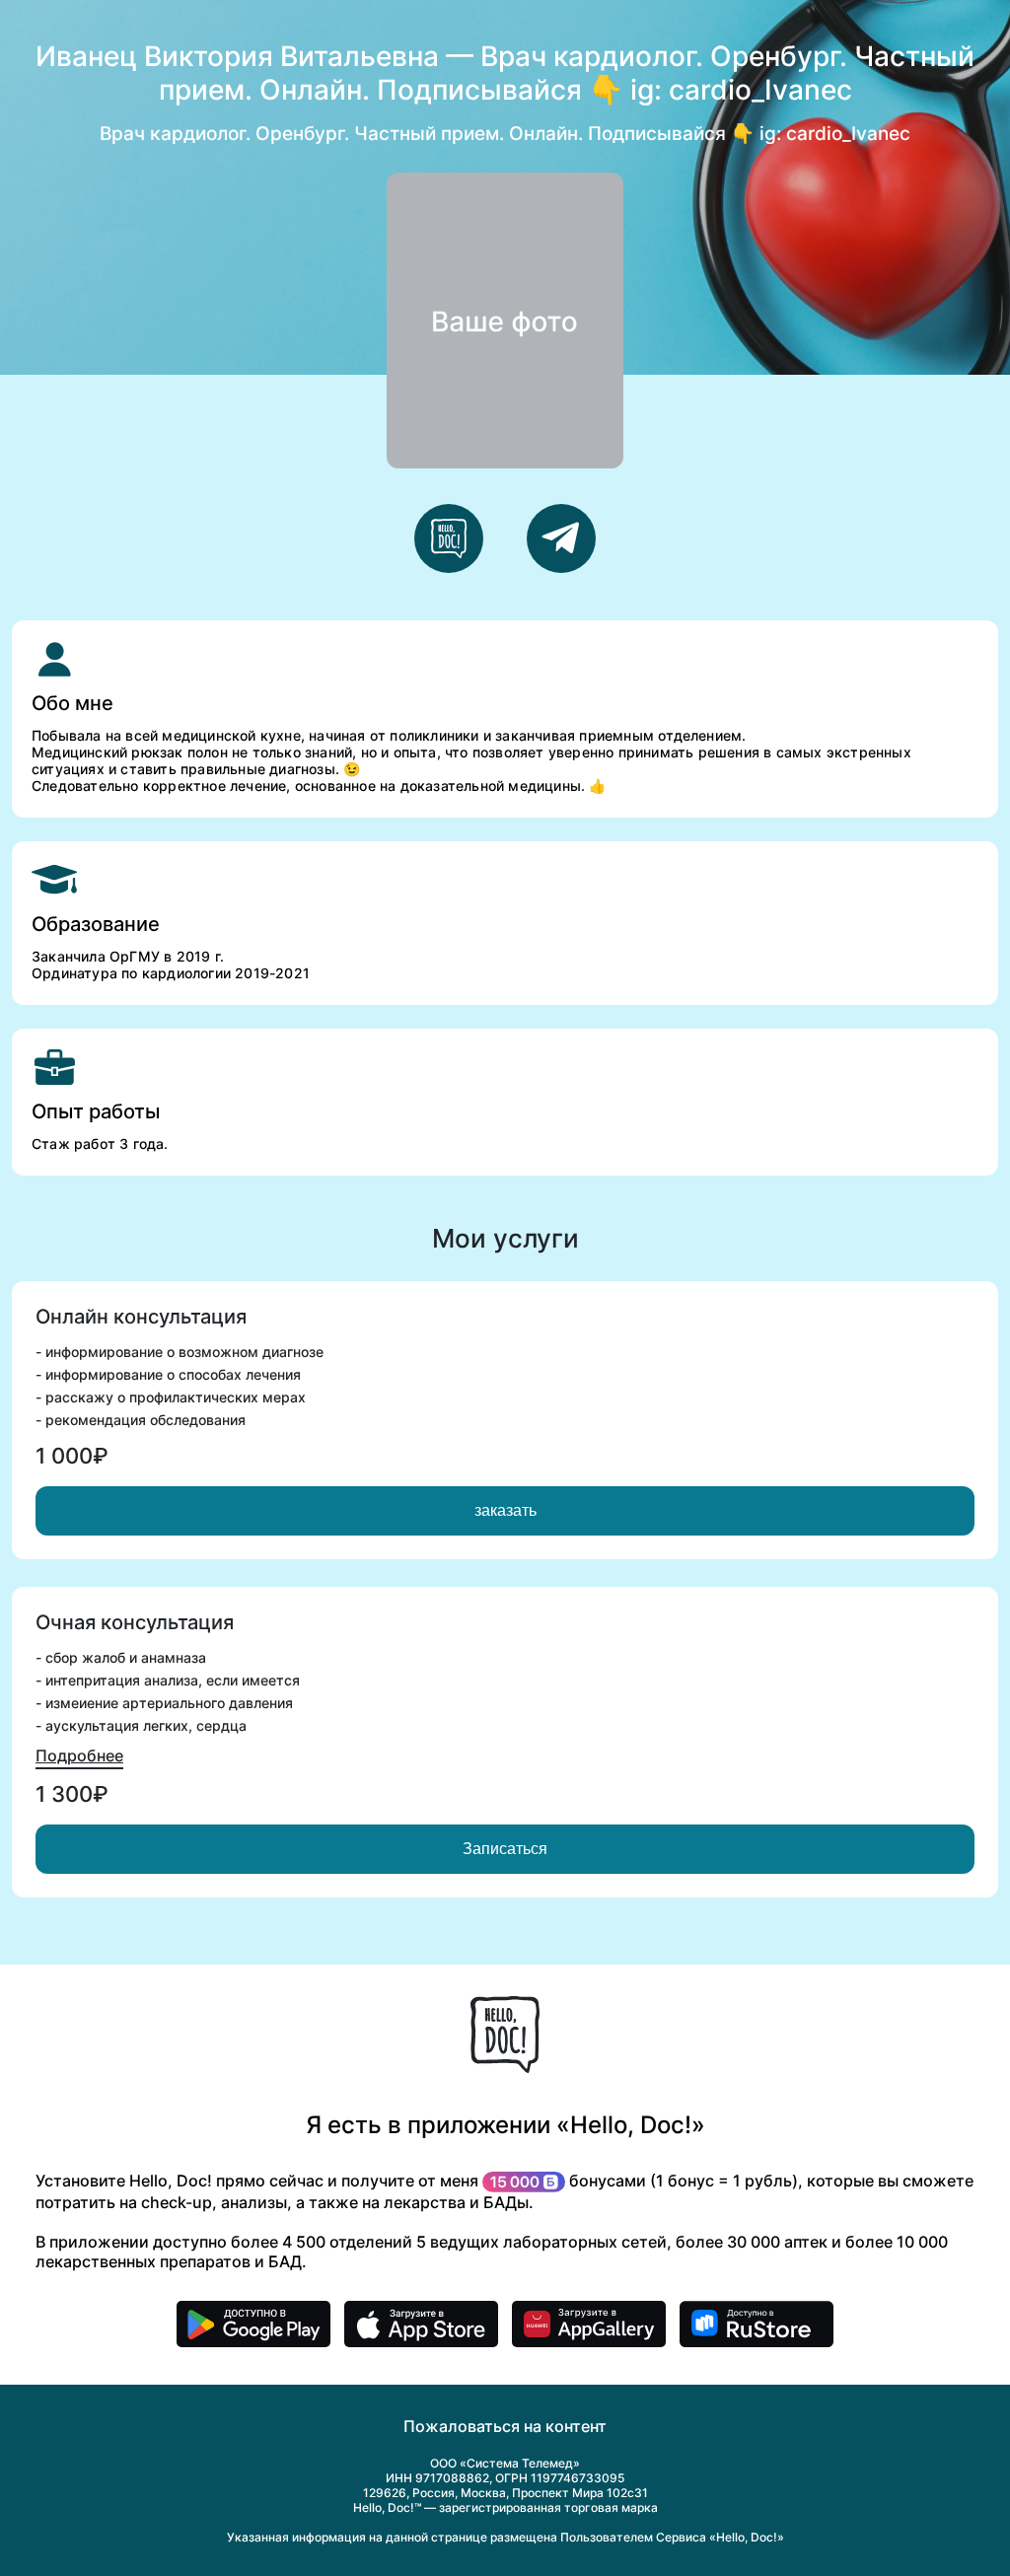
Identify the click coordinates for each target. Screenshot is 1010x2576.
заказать (505, 1510)
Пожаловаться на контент (505, 2426)
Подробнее (79, 1755)
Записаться (505, 1849)
